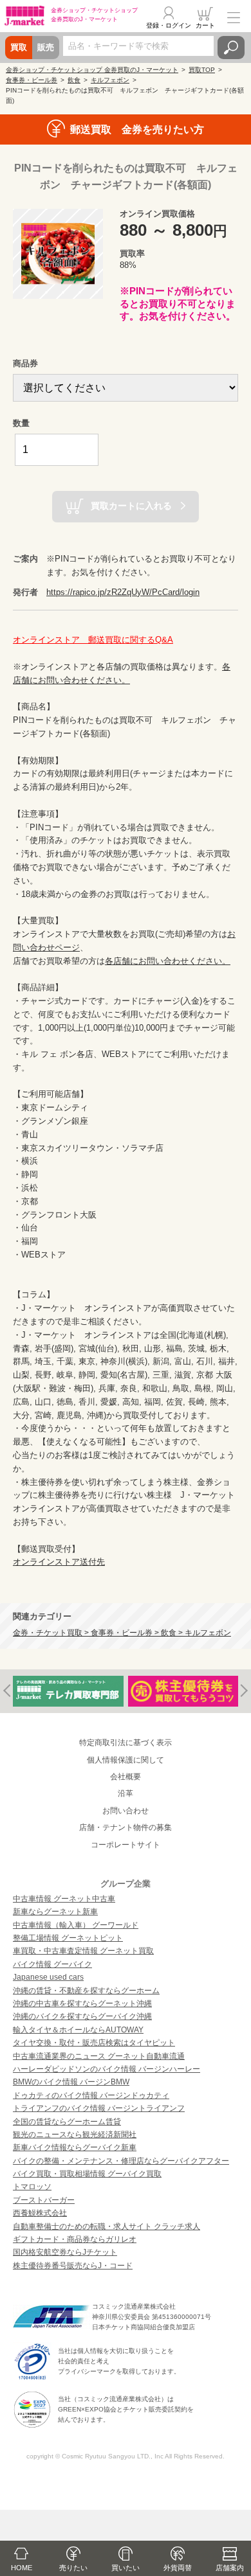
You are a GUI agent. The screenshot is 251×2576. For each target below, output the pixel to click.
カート (205, 25)
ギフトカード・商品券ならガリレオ (75, 2239)
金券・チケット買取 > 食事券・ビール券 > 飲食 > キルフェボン (122, 1632)
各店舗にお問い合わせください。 (168, 961)
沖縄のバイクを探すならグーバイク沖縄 (82, 2016)
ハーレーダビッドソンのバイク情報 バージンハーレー (107, 2069)
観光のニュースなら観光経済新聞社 (75, 2135)
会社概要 (126, 1777)
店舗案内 (230, 2568)
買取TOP (202, 70)
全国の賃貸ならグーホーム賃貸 (67, 2122)
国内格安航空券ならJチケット (65, 2252)
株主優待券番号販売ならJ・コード (73, 2266)
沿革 (126, 1793)
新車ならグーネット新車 (55, 1912)
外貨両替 (178, 2568)
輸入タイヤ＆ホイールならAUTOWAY (78, 2030)
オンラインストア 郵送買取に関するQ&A (93, 640)
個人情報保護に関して (126, 1760)
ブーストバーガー (44, 2200)
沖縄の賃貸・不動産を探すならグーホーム (86, 1991)
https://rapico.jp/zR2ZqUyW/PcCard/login (123, 592)
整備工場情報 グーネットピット (68, 1938)
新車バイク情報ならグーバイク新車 (75, 2147)
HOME (22, 2568)
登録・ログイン (169, 25)
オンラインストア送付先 (59, 1562)
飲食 (74, 80)
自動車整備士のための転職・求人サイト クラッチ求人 (107, 2226)
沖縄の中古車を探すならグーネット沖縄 (82, 2003)
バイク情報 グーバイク (52, 1964)
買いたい (126, 2568)
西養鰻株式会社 (40, 2213)
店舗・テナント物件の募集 (126, 1827)
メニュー (234, 17)
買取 (19, 47)
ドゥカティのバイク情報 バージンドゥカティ (91, 2095)
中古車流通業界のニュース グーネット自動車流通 (99, 2056)
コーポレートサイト (126, 1845)
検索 (231, 48)
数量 (21, 423)
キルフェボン (110, 80)
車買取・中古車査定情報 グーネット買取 (83, 1951)
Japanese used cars (48, 1977)
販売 (46, 47)
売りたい (73, 2568)
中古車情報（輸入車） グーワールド (76, 1925)
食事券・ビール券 (32, 80)
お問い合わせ (126, 1811)
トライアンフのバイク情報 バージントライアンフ (99, 2108)
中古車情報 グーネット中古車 (64, 1899)
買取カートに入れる (131, 506)
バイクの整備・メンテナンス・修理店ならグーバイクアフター (121, 2161)
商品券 (25, 363)
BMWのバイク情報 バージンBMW (71, 2082)
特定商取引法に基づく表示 (126, 1743)
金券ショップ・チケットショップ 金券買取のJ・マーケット (92, 70)
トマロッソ (32, 2187)
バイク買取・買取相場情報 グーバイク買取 (87, 2174)
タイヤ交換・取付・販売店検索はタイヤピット (94, 2043)
